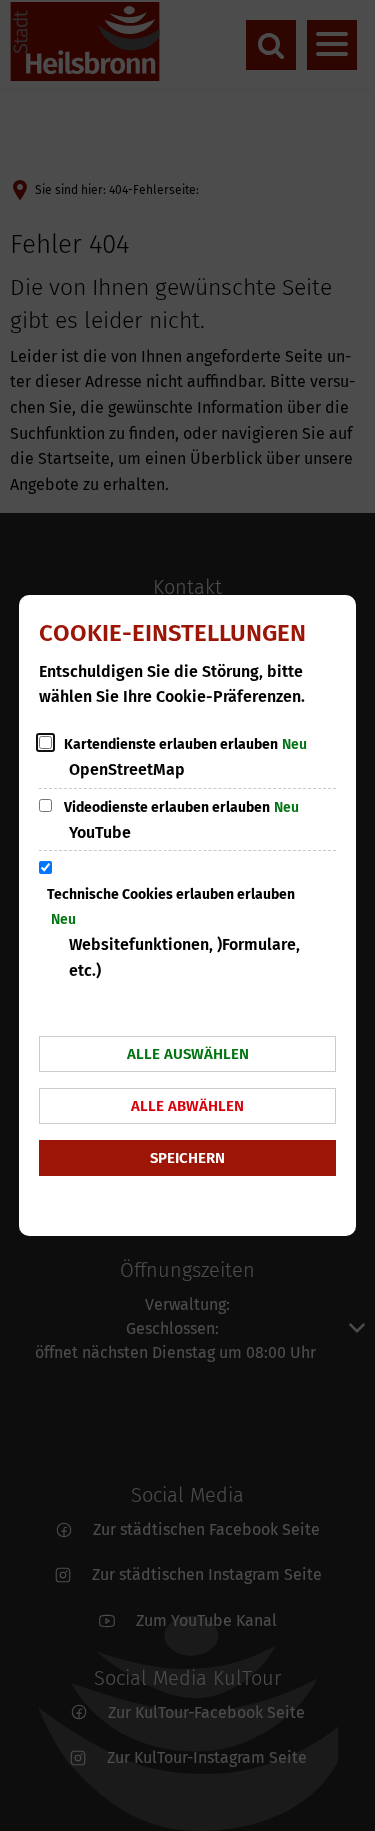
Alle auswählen (188, 1054)
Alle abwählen (187, 1106)
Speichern (187, 1158)
